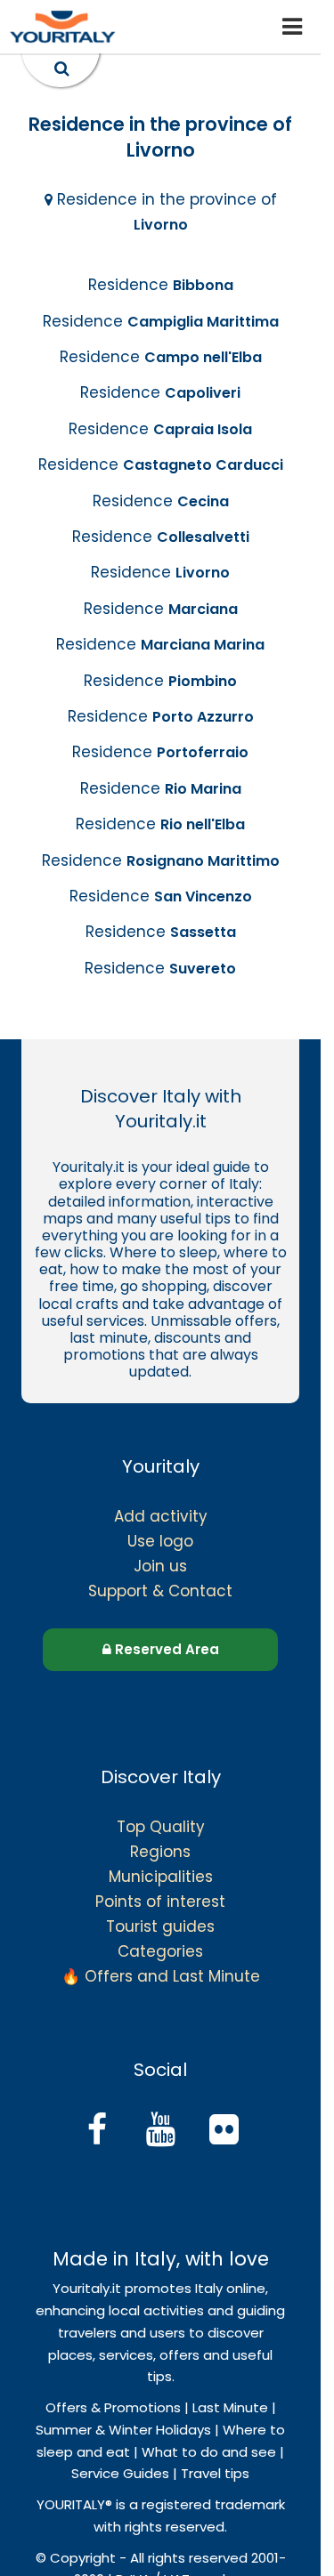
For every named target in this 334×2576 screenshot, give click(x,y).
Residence (161, 285)
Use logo (160, 1541)
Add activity (161, 1516)
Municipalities (161, 1877)
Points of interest (160, 1902)
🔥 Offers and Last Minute (161, 1976)
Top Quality (161, 1827)
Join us (160, 1566)
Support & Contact (160, 1591)
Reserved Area (165, 1649)
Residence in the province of (165, 212)
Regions (160, 1852)
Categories (160, 1951)
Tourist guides (160, 1926)
